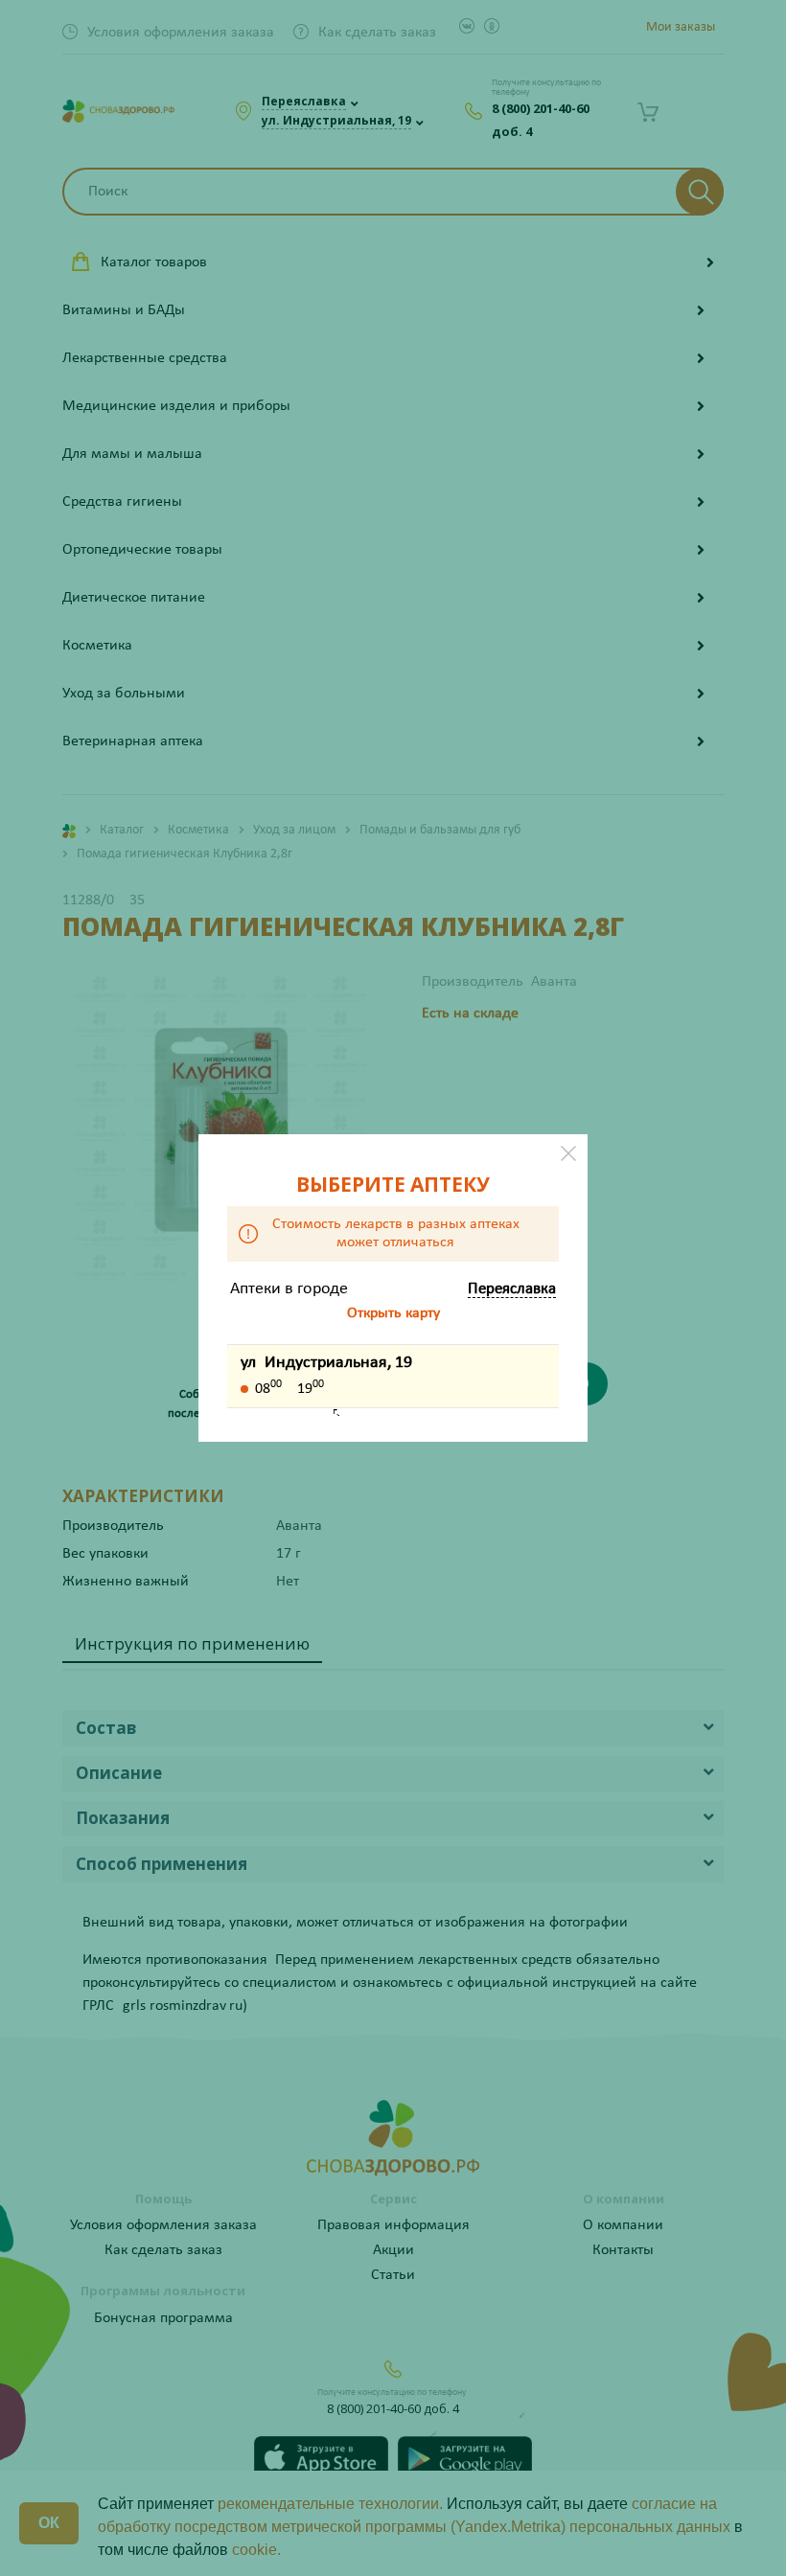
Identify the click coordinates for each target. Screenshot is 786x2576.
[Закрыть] (568, 1153)
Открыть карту (393, 1313)
